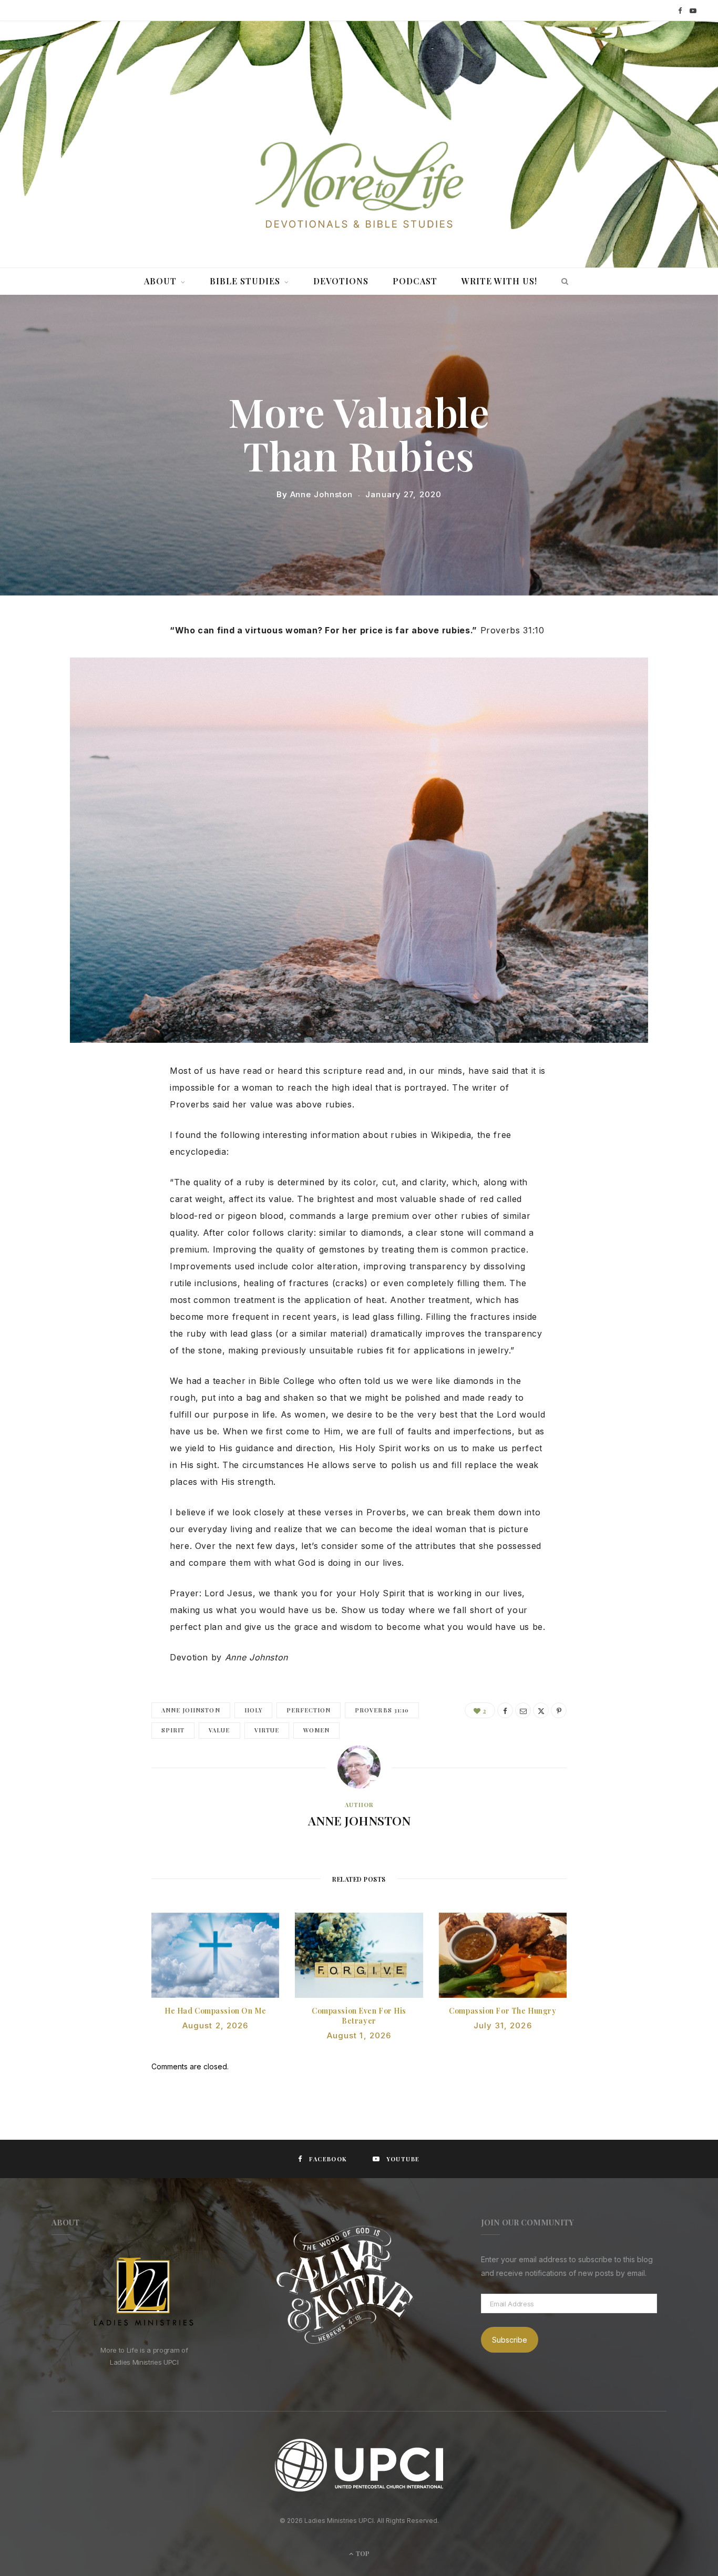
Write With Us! (499, 281)
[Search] (562, 281)
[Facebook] (505, 1710)
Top (362, 2553)
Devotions (341, 281)
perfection (309, 1710)
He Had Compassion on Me (215, 2011)
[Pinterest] (559, 1710)
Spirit (173, 1730)
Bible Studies (245, 281)
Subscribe (510, 2340)
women (316, 1730)
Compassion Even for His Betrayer (359, 2016)
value (219, 1730)
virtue (267, 1730)
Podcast (415, 281)
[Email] (523, 1710)
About (160, 281)
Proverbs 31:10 (382, 1710)
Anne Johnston (322, 494)
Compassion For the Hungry (502, 2011)
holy (253, 1710)
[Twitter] (541, 1710)
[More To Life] (359, 186)
